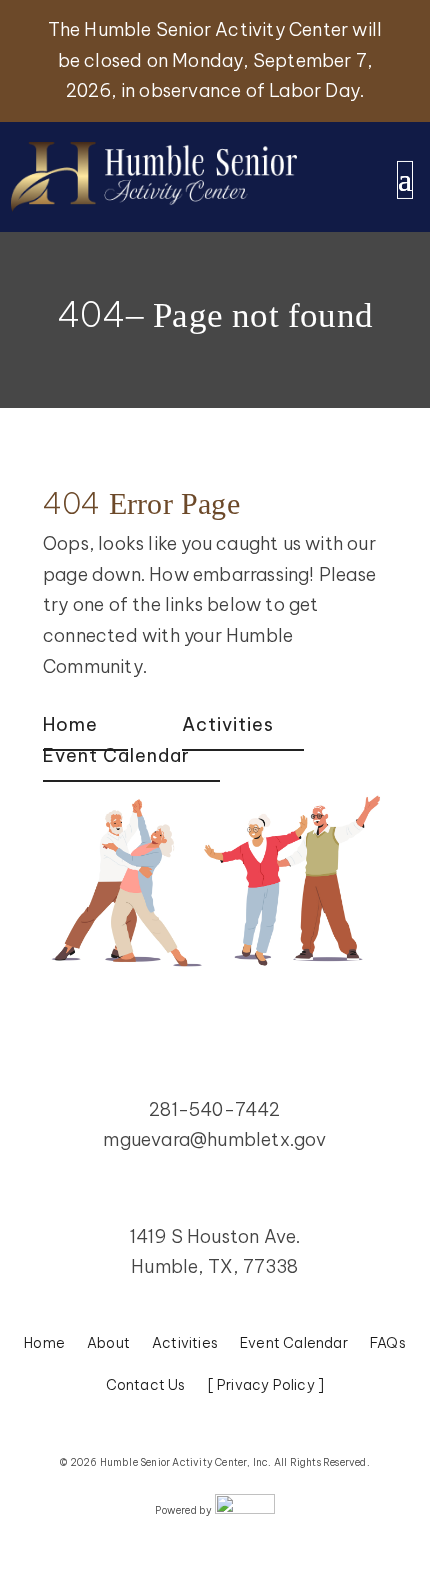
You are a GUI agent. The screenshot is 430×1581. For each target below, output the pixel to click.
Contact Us (146, 1386)
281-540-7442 (214, 1109)
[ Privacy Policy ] (266, 1386)
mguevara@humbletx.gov (214, 1139)
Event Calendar (116, 755)
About (108, 1344)
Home (70, 724)
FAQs (388, 1344)
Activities (228, 724)
